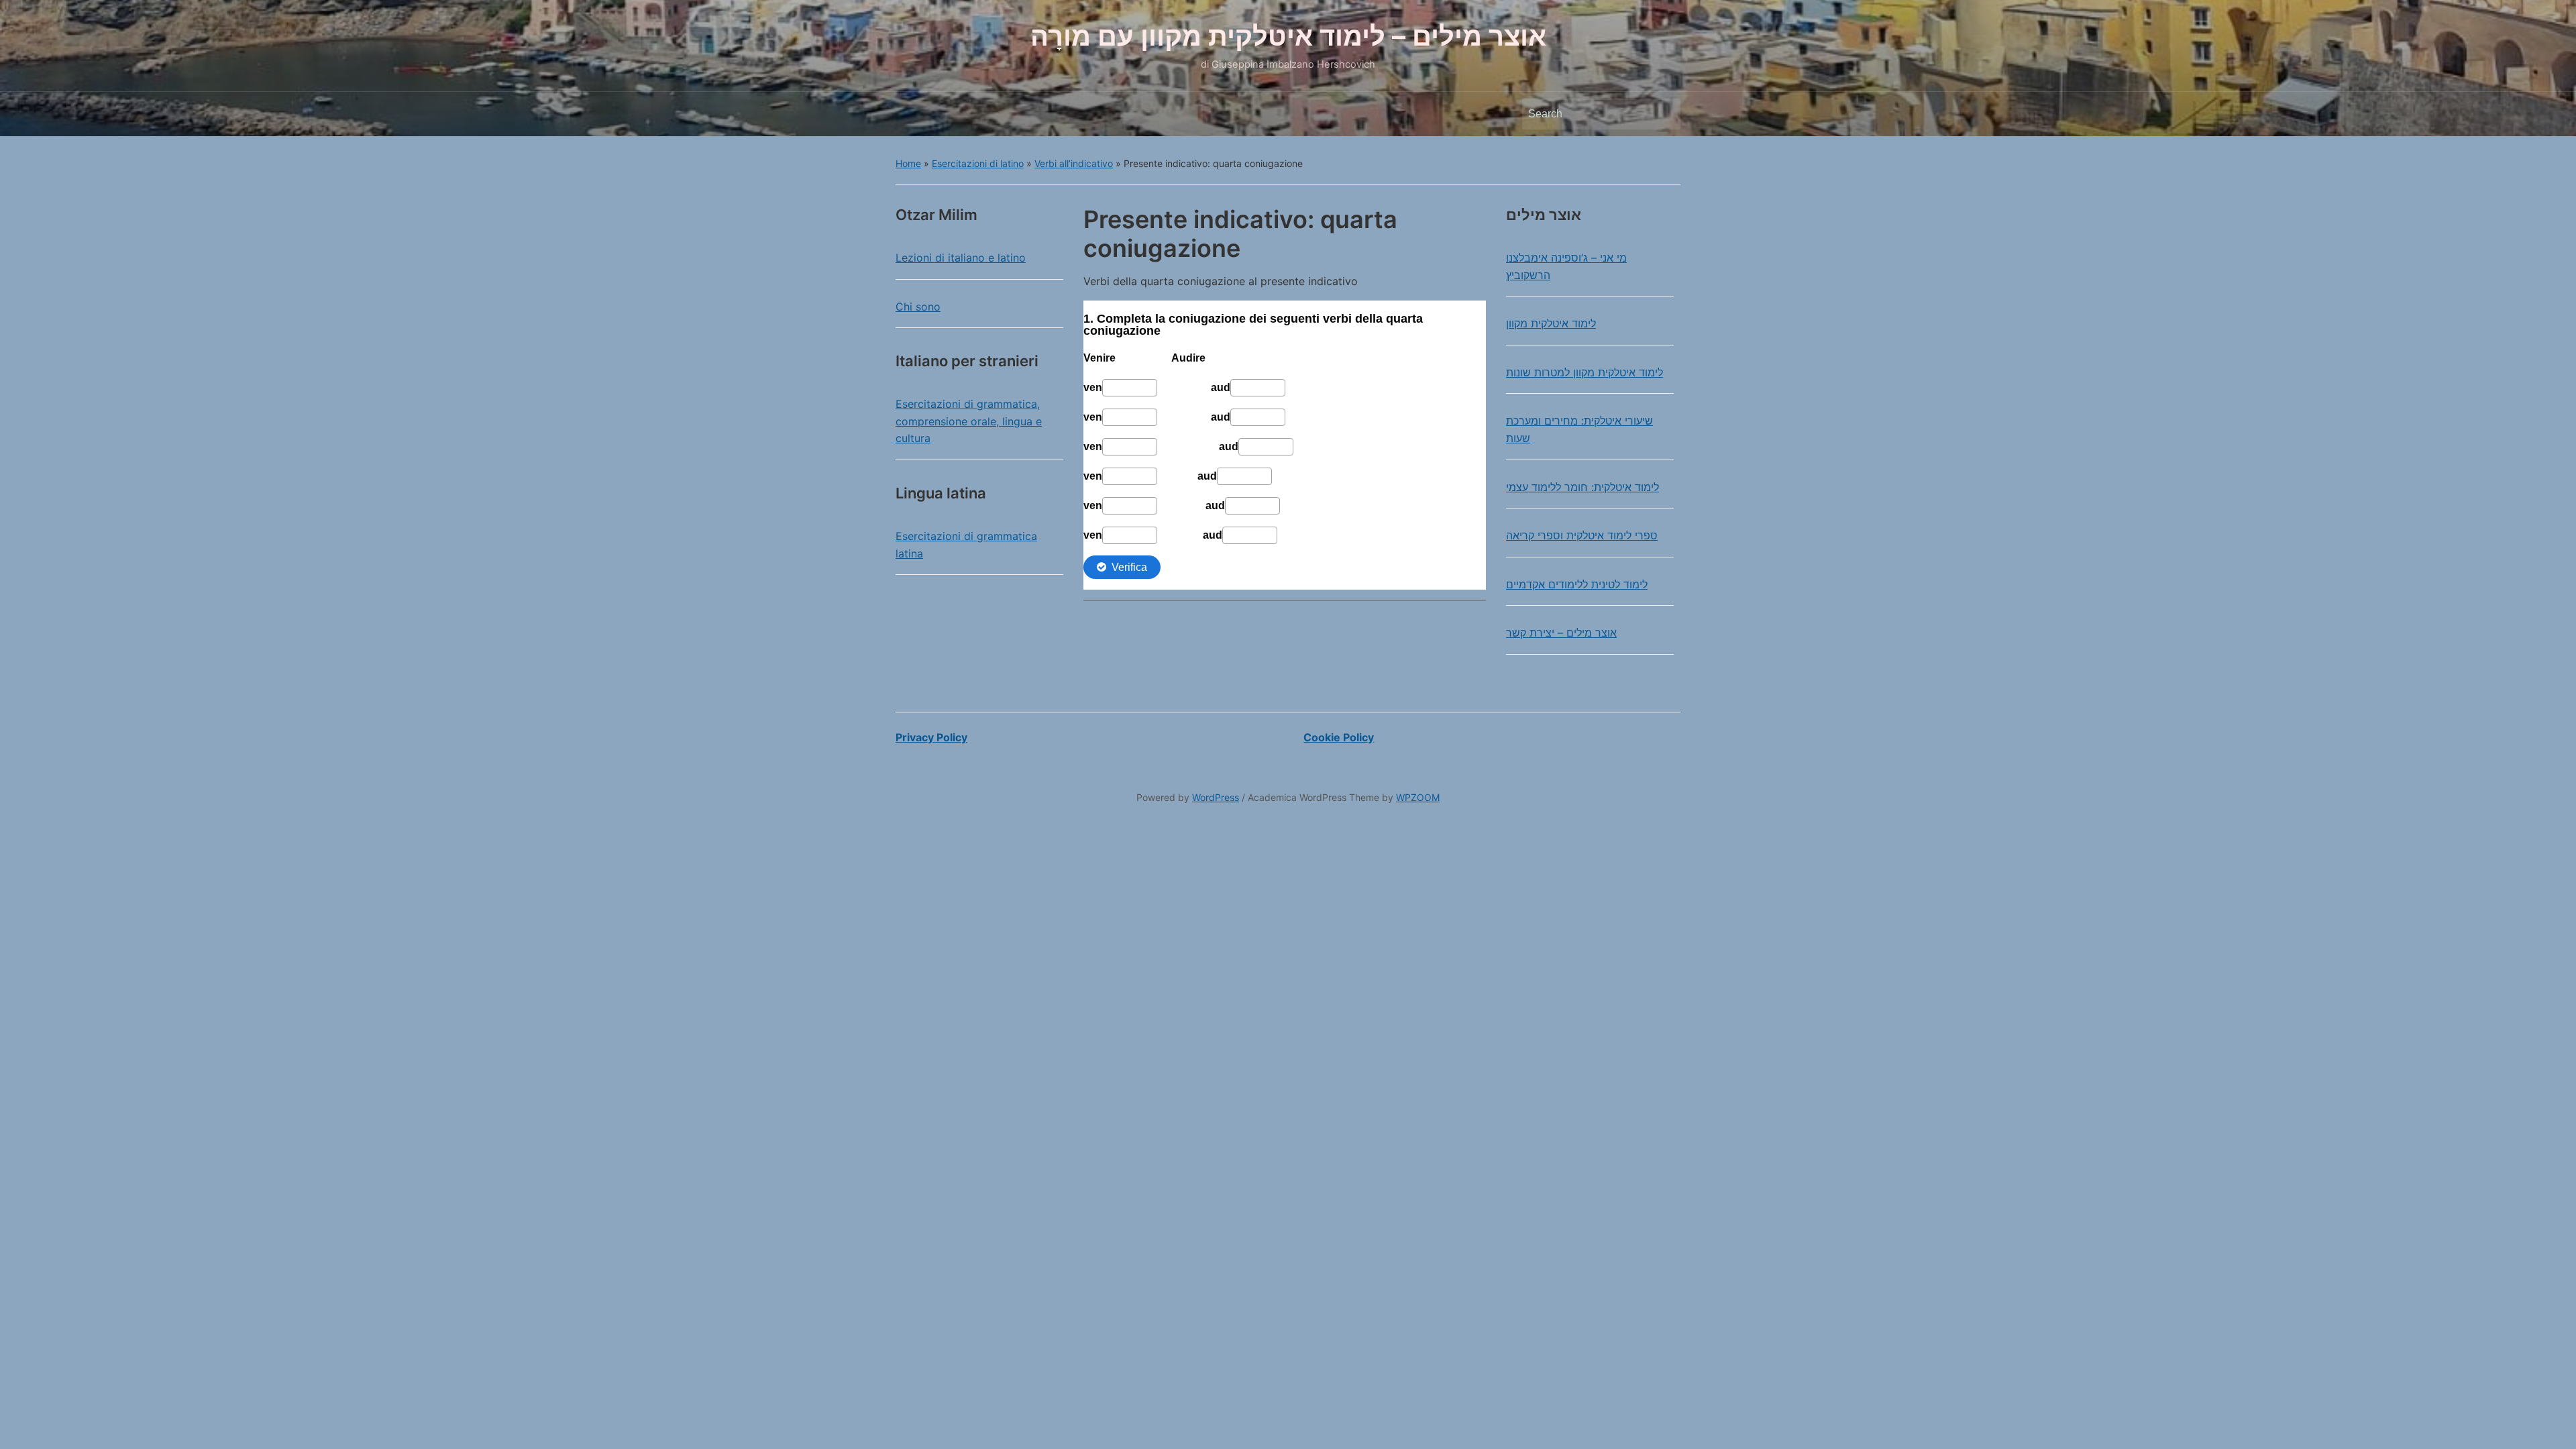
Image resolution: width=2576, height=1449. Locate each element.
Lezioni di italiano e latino (961, 258)
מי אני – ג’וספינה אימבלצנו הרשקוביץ (1566, 266)
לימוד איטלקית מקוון (1551, 323)
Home (908, 163)
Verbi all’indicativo (1074, 163)
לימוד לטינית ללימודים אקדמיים (1577, 584)
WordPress (1216, 797)
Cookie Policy (1339, 737)
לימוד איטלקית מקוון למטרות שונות (1585, 372)
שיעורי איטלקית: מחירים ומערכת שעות (1579, 429)
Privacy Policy (931, 737)
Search (1664, 114)
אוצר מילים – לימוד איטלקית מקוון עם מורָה (1288, 36)
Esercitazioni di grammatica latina (966, 545)
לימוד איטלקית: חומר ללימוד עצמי (1582, 487)
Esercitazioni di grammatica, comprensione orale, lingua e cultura (969, 421)
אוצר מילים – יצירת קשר (1561, 633)
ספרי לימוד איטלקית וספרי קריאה (1582, 535)
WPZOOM (1418, 797)
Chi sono (918, 307)
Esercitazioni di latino (978, 163)
